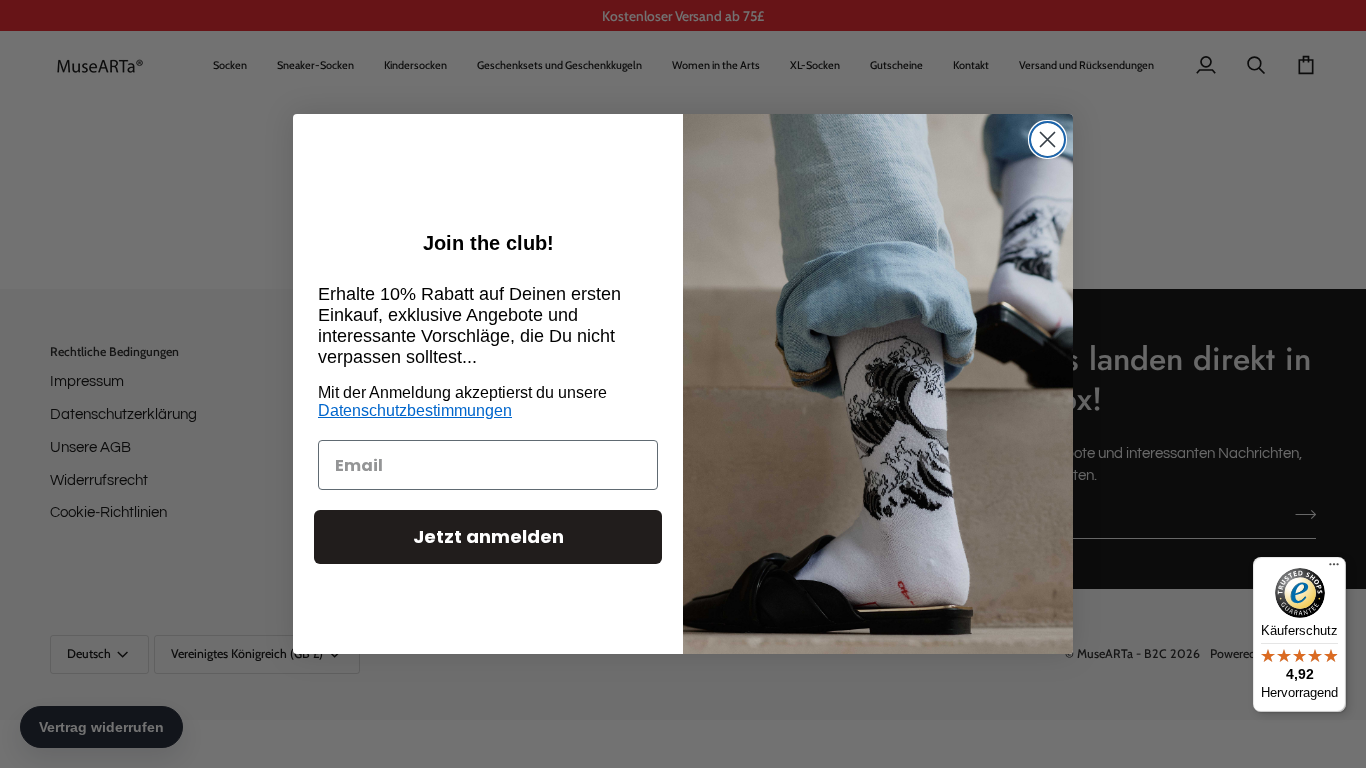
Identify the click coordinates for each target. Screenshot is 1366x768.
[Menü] (1334, 569)
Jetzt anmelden (488, 536)
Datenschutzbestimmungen (415, 410)
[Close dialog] (1047, 139)
